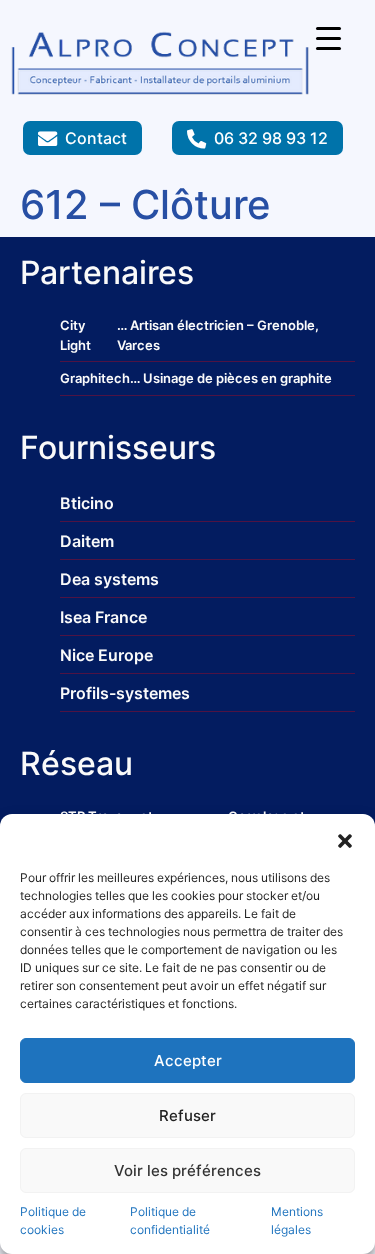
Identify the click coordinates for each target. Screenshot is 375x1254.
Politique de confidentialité (170, 1220)
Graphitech (95, 378)
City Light (75, 335)
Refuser (187, 1115)
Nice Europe (106, 655)
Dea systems (109, 579)
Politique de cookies (53, 1220)
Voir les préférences (187, 1170)
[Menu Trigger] (328, 37)
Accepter (188, 1060)
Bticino (87, 503)
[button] (345, 839)
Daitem (87, 541)
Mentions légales (297, 1220)
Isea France (103, 617)
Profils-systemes (125, 693)
